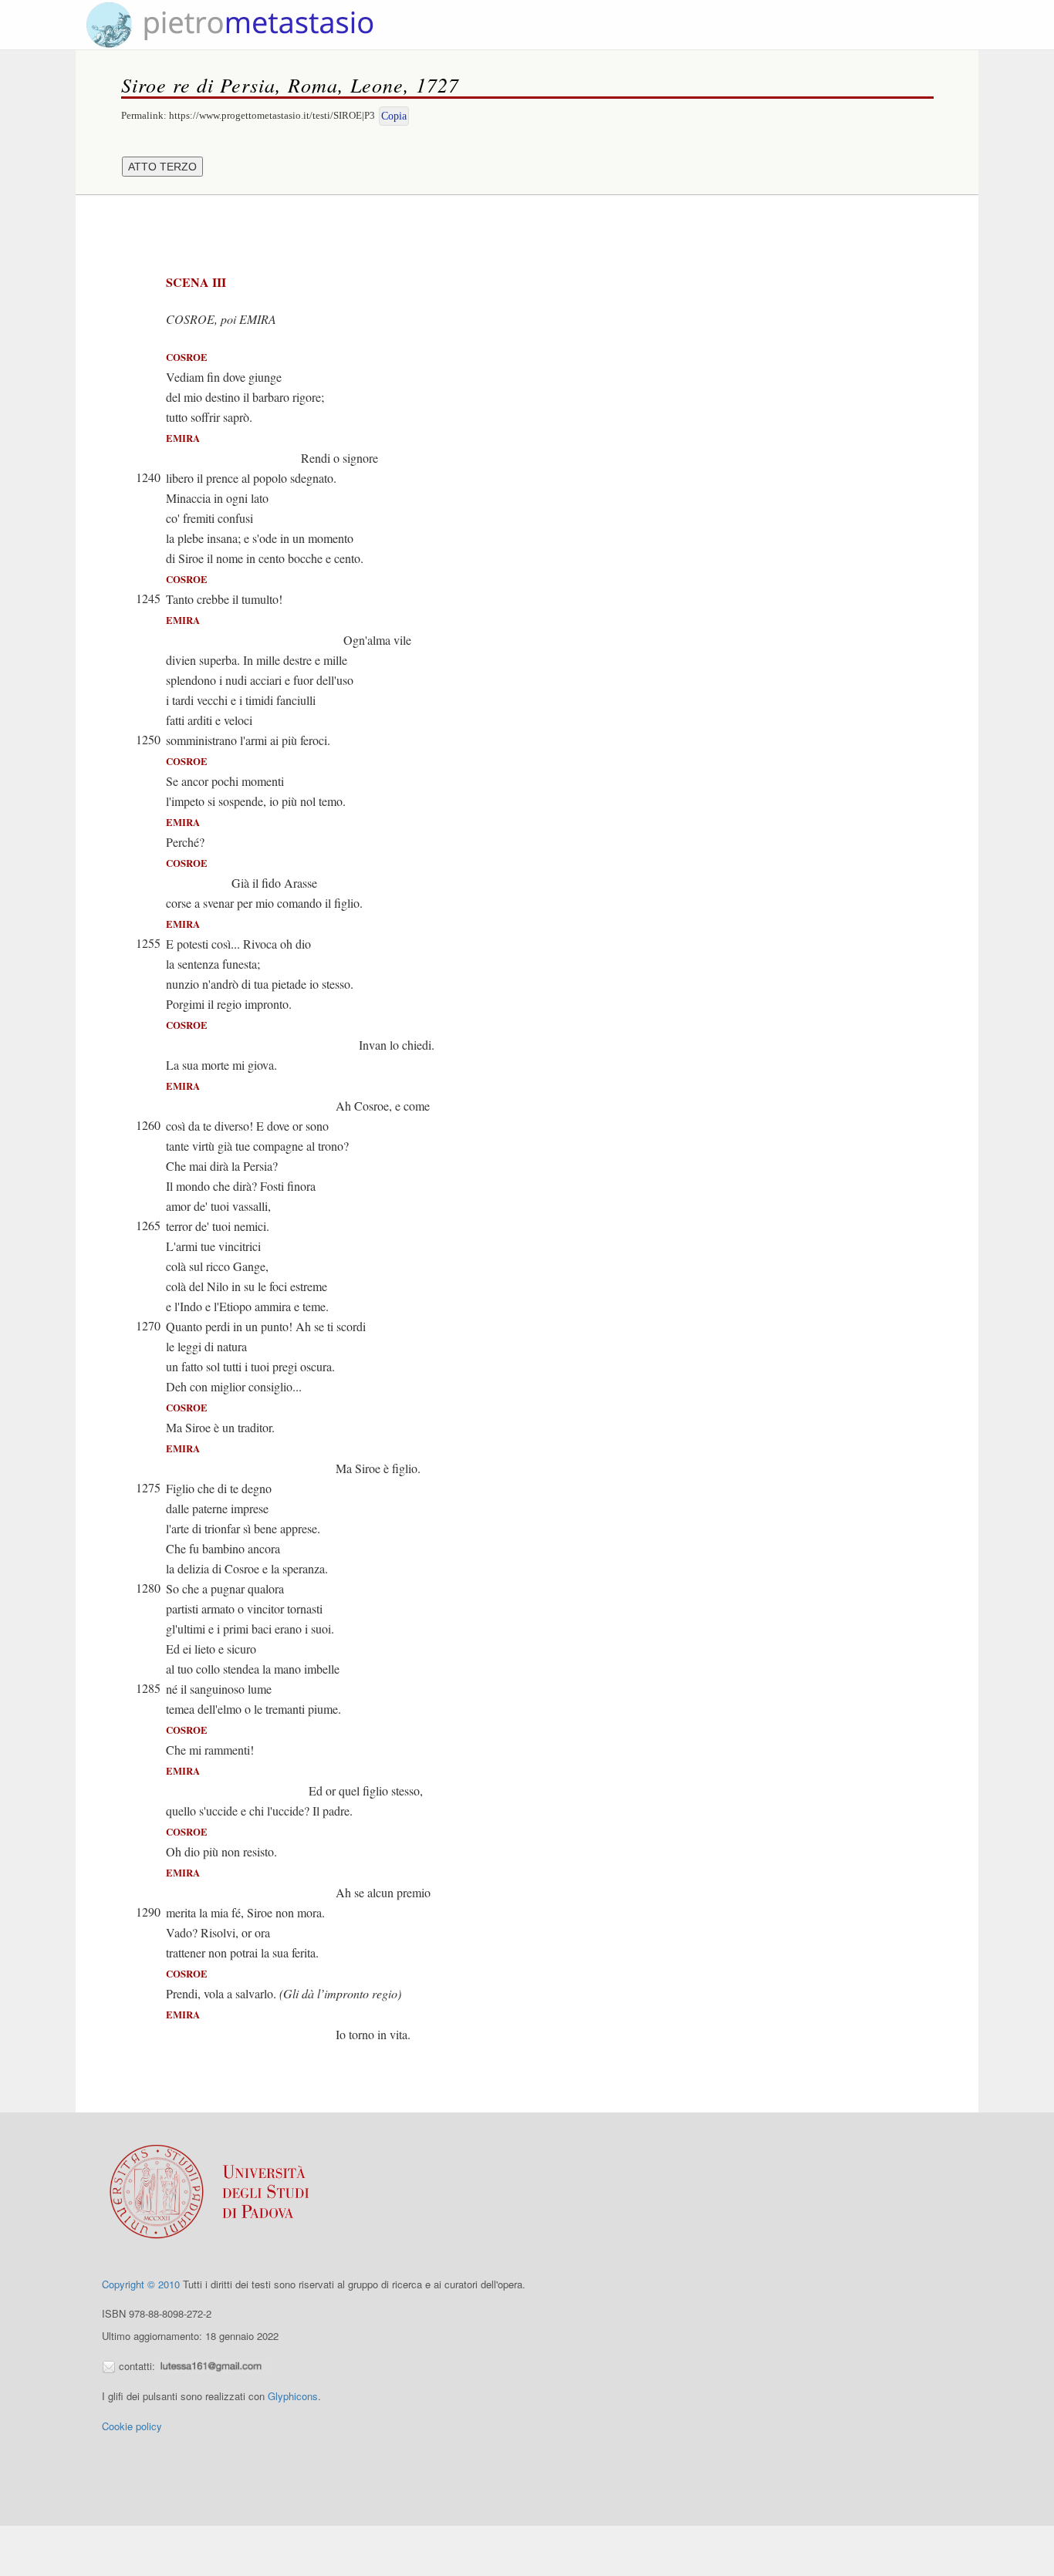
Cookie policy (132, 2426)
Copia (394, 116)
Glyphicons (293, 2396)
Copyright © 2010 (141, 2284)
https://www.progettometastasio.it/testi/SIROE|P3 (272, 115)
